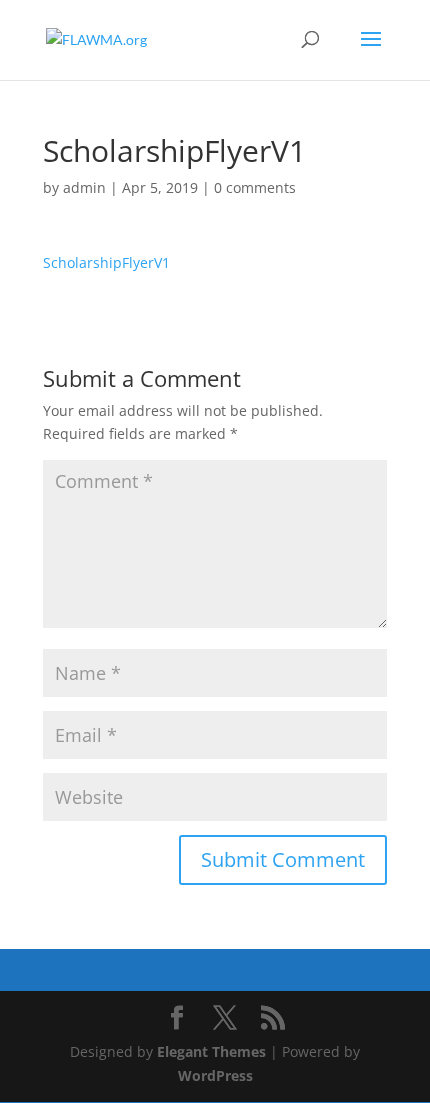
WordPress (215, 1075)
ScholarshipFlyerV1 (106, 262)
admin (84, 187)
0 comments (255, 187)
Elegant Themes (211, 1051)
